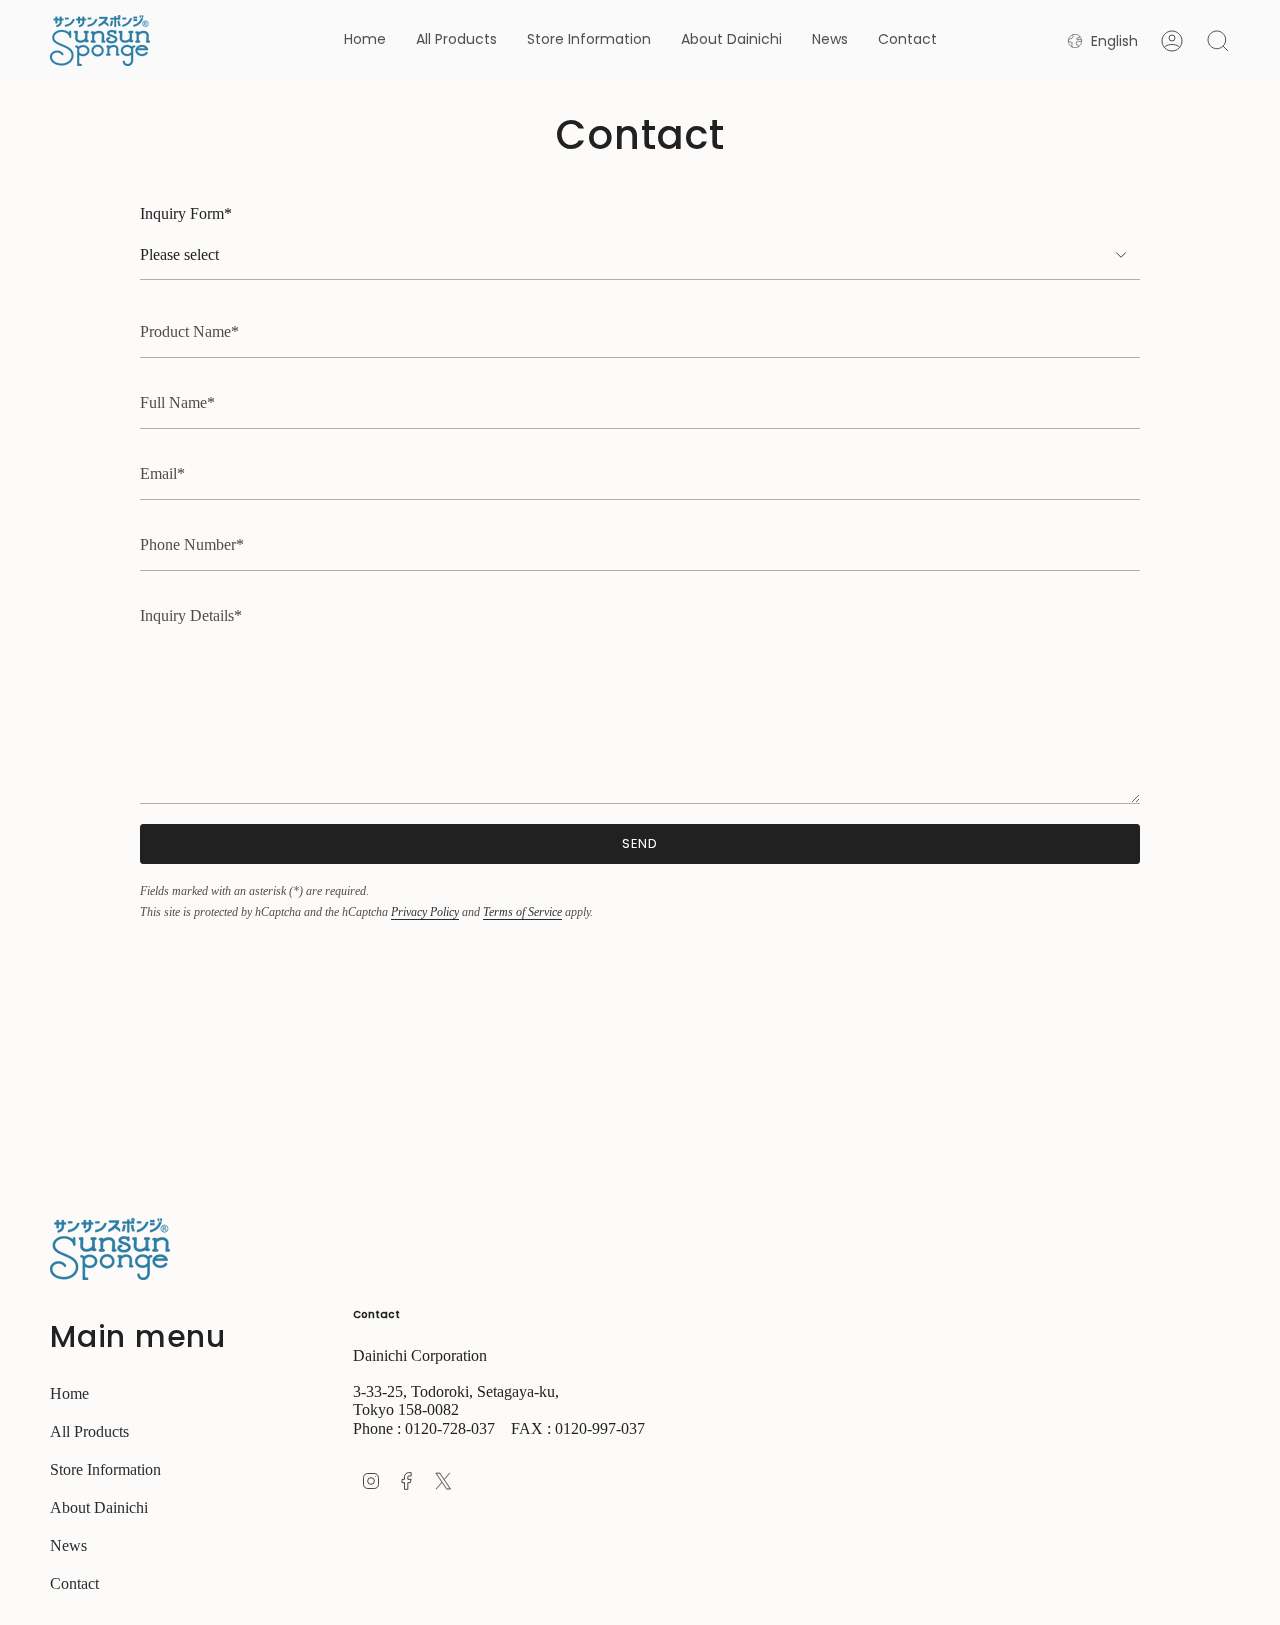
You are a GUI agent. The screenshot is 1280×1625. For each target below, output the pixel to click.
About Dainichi (99, 1507)
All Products (89, 1431)
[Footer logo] (110, 1249)
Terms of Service (522, 912)
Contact (74, 1583)
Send (640, 843)
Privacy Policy (425, 912)
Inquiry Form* (186, 213)
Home (69, 1393)
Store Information (105, 1469)
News (68, 1545)
